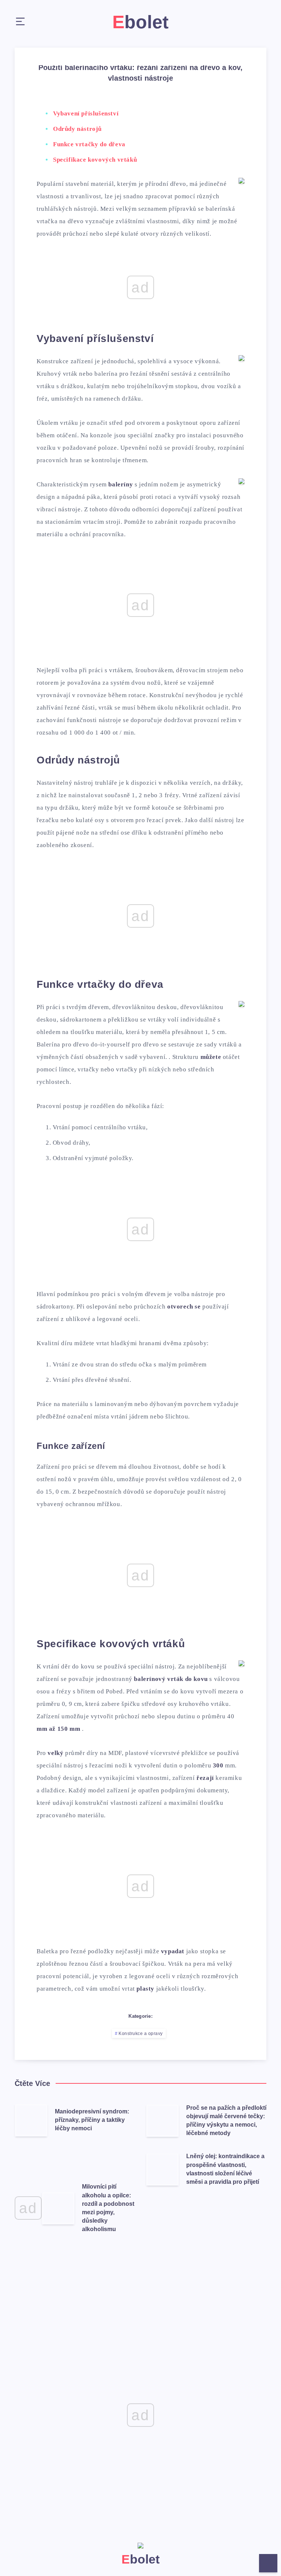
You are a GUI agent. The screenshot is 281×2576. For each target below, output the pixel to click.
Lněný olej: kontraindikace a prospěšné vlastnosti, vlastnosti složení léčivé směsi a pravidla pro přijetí (225, 2169)
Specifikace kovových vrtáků (95, 160)
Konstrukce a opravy (141, 2034)
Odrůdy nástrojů (77, 129)
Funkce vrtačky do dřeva (89, 144)
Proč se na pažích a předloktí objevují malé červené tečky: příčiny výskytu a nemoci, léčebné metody (226, 2121)
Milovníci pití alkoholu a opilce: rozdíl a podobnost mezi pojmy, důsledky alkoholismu (108, 2208)
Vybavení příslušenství (86, 113)
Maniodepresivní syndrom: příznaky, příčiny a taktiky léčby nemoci (92, 2120)
